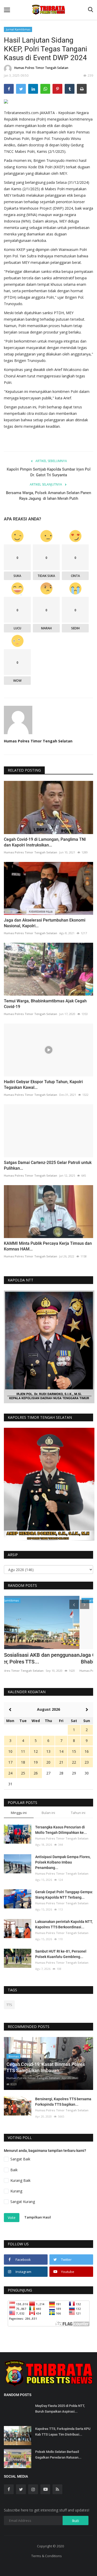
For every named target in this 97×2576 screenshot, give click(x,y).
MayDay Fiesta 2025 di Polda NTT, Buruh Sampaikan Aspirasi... (60, 2409)
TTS (9, 2005)
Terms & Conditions (47, 2556)
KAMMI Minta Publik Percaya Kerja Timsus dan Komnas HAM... (48, 1246)
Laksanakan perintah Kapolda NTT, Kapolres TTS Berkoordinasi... (64, 1924)
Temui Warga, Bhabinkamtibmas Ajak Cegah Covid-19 (45, 1004)
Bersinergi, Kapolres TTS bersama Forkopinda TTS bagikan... (63, 2102)
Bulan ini (48, 1813)
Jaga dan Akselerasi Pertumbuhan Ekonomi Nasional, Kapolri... (45, 923)
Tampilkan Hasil (38, 2217)
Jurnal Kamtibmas (18, 29)
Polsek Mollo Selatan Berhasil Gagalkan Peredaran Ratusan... (58, 2455)
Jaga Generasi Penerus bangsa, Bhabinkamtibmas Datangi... (40, 1658)
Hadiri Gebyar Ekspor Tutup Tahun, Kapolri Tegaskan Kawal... (43, 1085)
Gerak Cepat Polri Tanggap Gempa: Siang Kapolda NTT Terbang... (64, 1895)
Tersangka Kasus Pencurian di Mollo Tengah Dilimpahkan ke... (61, 1830)
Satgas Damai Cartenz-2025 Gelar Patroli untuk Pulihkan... (48, 1165)
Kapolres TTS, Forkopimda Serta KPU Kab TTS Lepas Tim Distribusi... (63, 2432)
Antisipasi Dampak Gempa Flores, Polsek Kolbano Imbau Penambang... (63, 1862)
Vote (12, 2218)
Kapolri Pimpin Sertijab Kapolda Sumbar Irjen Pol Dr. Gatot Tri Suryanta (49, 472)
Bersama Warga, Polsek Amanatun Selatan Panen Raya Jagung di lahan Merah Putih (48, 496)
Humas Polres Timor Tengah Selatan (41, 68)
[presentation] (74, 1604)
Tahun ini (78, 1813)
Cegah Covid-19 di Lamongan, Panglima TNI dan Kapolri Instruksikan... (45, 842)
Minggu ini (19, 1813)
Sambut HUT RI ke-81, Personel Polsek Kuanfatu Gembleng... (61, 1954)
